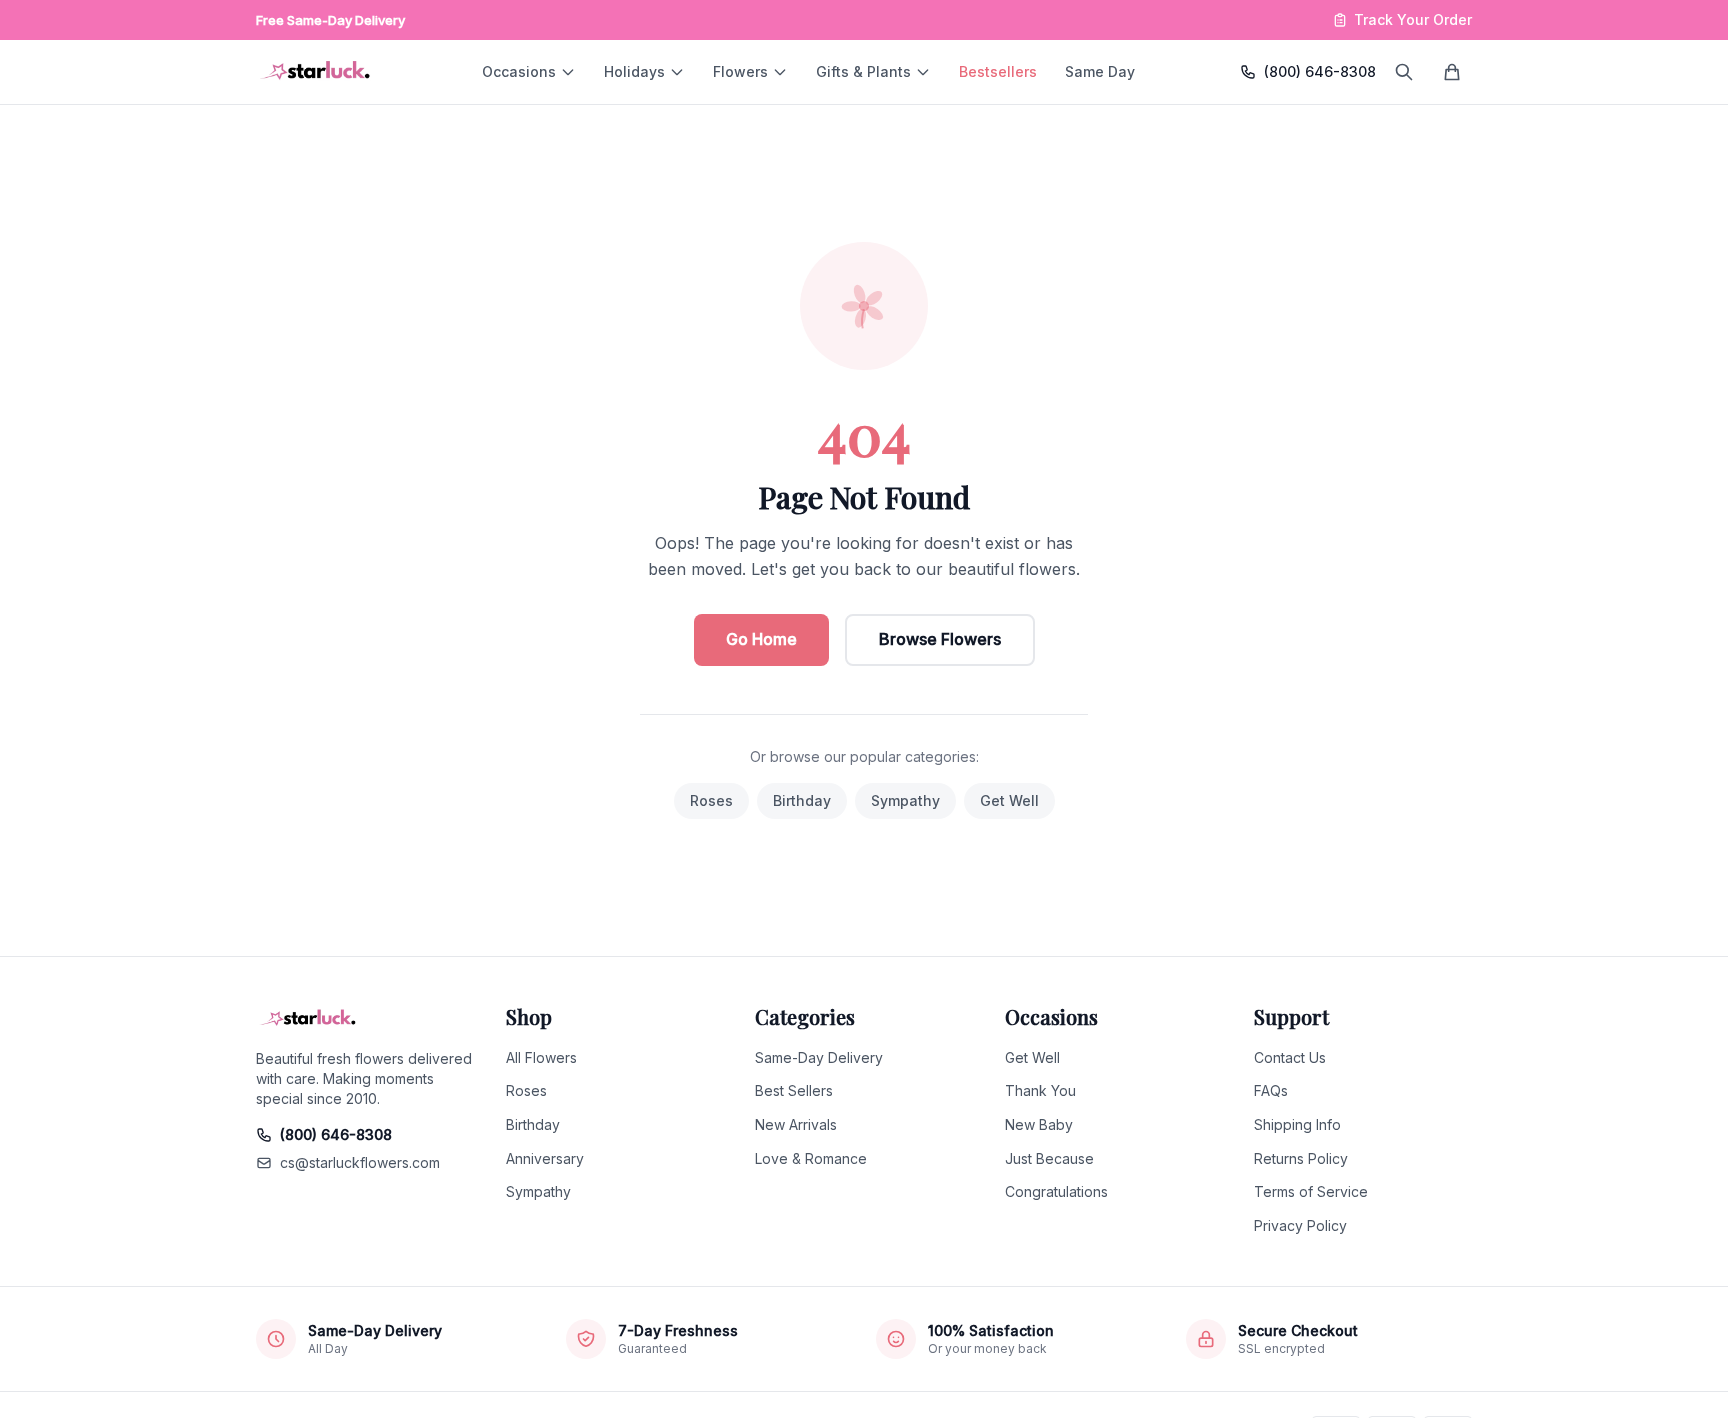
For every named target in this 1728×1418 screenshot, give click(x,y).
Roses (711, 800)
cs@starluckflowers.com (360, 1162)
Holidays (634, 71)
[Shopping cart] (1452, 72)
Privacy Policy (1300, 1225)
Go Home (761, 639)
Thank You (1040, 1090)
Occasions (519, 71)
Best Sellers (794, 1090)
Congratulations (1056, 1191)
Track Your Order (1413, 19)
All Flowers (541, 1057)
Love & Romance (811, 1158)
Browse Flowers (940, 639)
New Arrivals (796, 1124)
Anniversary (545, 1158)
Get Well (1009, 800)
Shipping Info (1297, 1124)
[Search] (1404, 72)
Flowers (740, 71)
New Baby (1039, 1124)
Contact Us (1290, 1057)
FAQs (1271, 1090)
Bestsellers (998, 71)
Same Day (1100, 71)
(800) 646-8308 (1320, 71)
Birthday (802, 800)
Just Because (1049, 1158)
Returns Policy (1301, 1158)
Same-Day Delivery (819, 1057)
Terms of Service (1311, 1191)
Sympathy (905, 800)
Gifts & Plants (863, 71)
